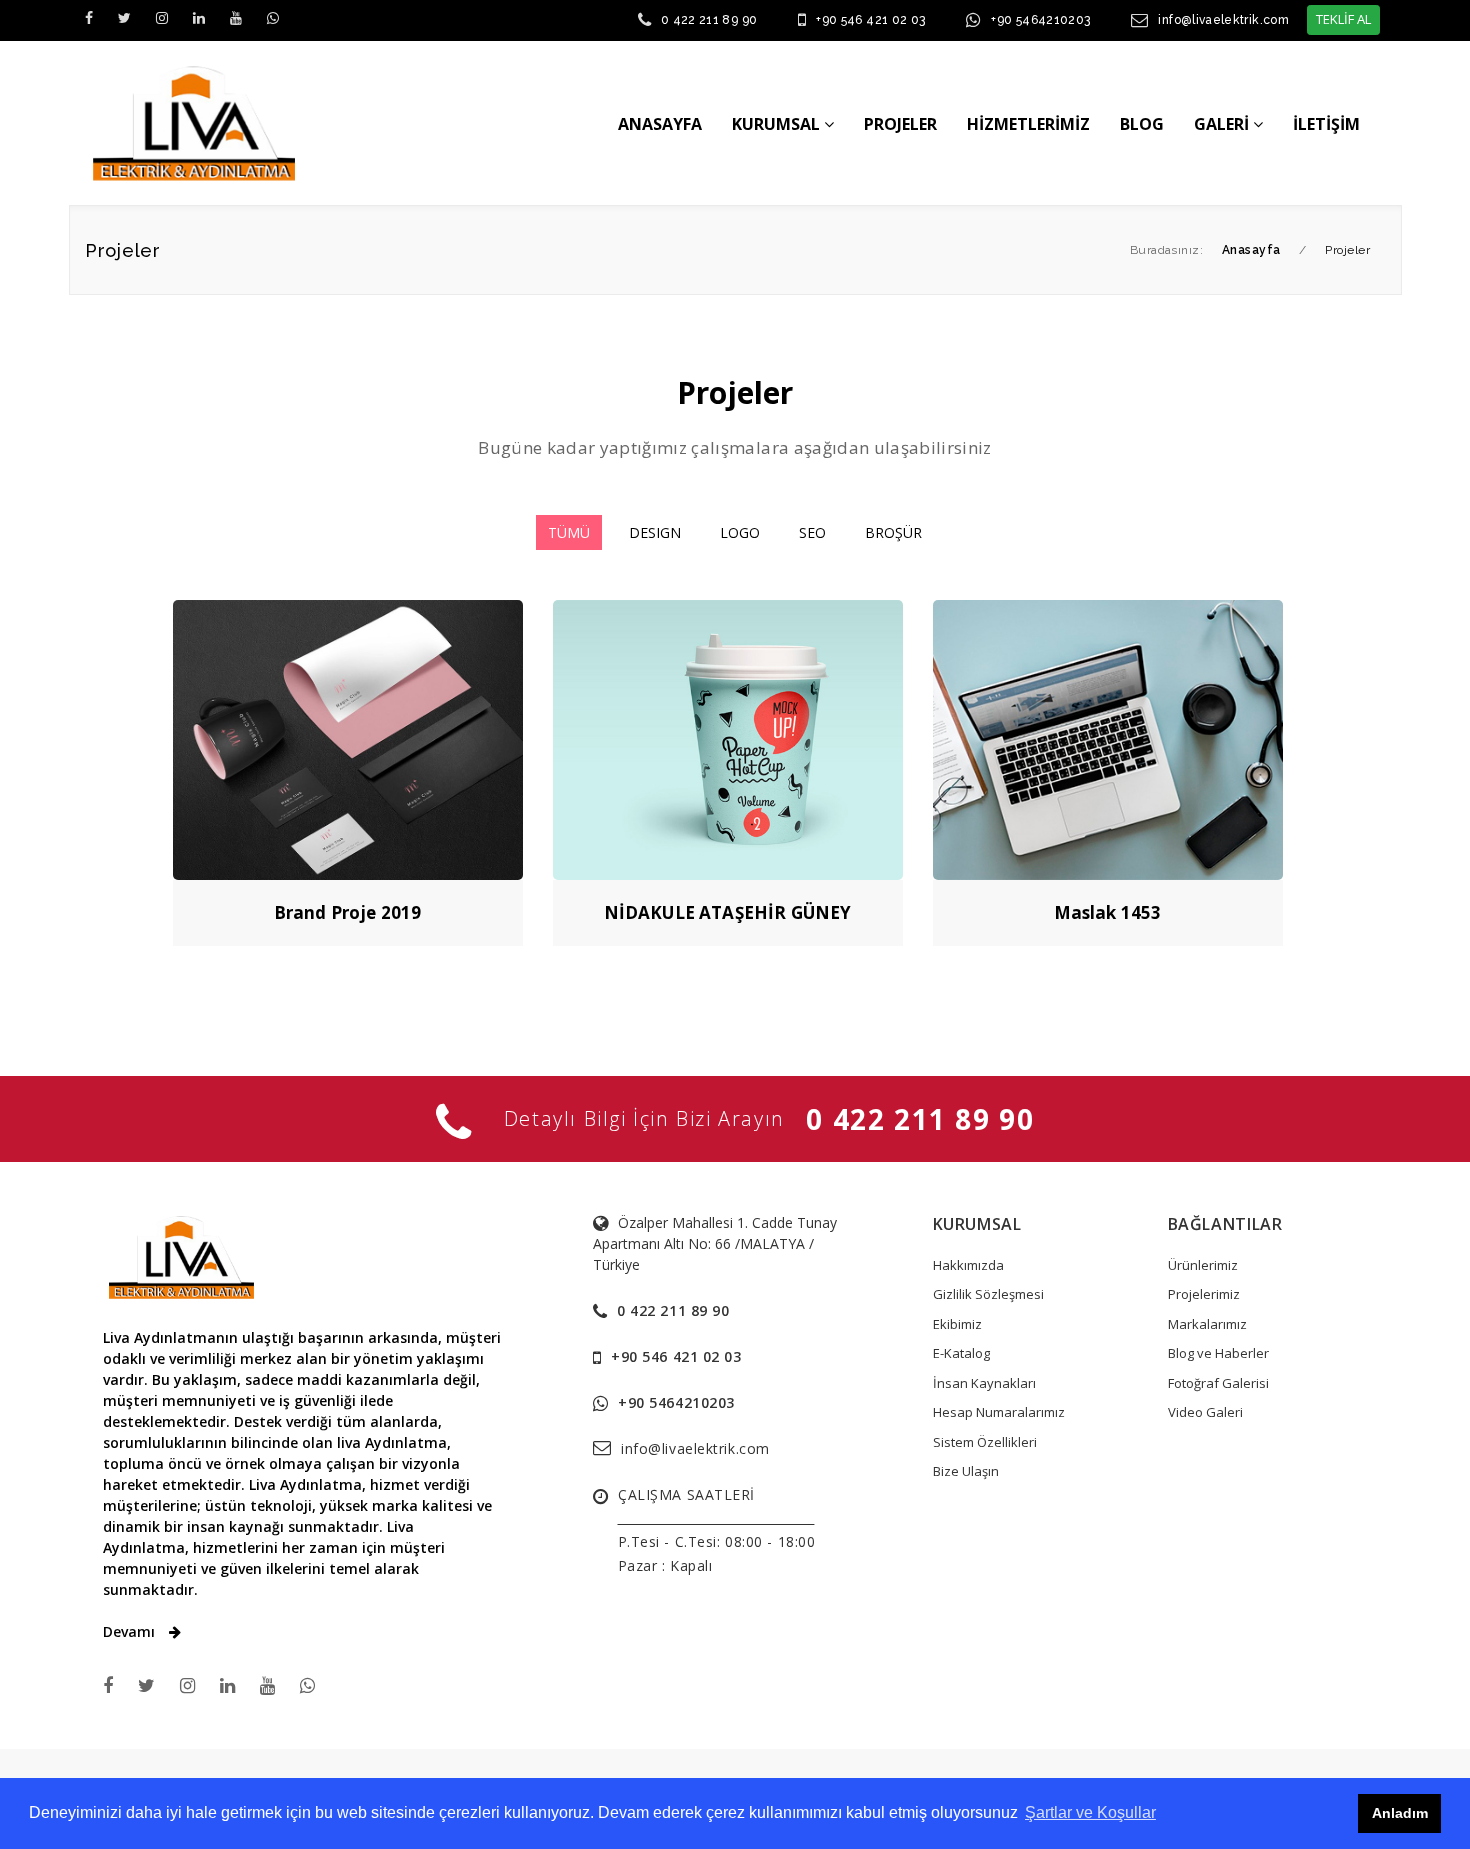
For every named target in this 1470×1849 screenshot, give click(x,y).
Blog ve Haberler (1218, 1353)
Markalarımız (1207, 1324)
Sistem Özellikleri (985, 1442)
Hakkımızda (968, 1265)
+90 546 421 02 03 (870, 20)
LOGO (740, 532)
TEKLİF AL (1343, 19)
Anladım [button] (1400, 1813)
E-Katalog (961, 1353)
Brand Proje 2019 (348, 912)
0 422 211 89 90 (709, 20)
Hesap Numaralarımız (999, 1412)
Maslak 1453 (1108, 912)
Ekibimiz (957, 1324)
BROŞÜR (893, 532)
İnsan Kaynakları (984, 1383)
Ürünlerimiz (1203, 1265)
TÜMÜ (569, 532)
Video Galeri (1205, 1412)
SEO (812, 532)
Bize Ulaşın (966, 1471)
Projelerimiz (1204, 1294)
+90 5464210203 (1040, 20)
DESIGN (655, 532)
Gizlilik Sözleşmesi (988, 1294)
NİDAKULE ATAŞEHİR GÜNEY (728, 912)
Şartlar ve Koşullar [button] (1090, 1812)
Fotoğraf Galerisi (1218, 1383)
